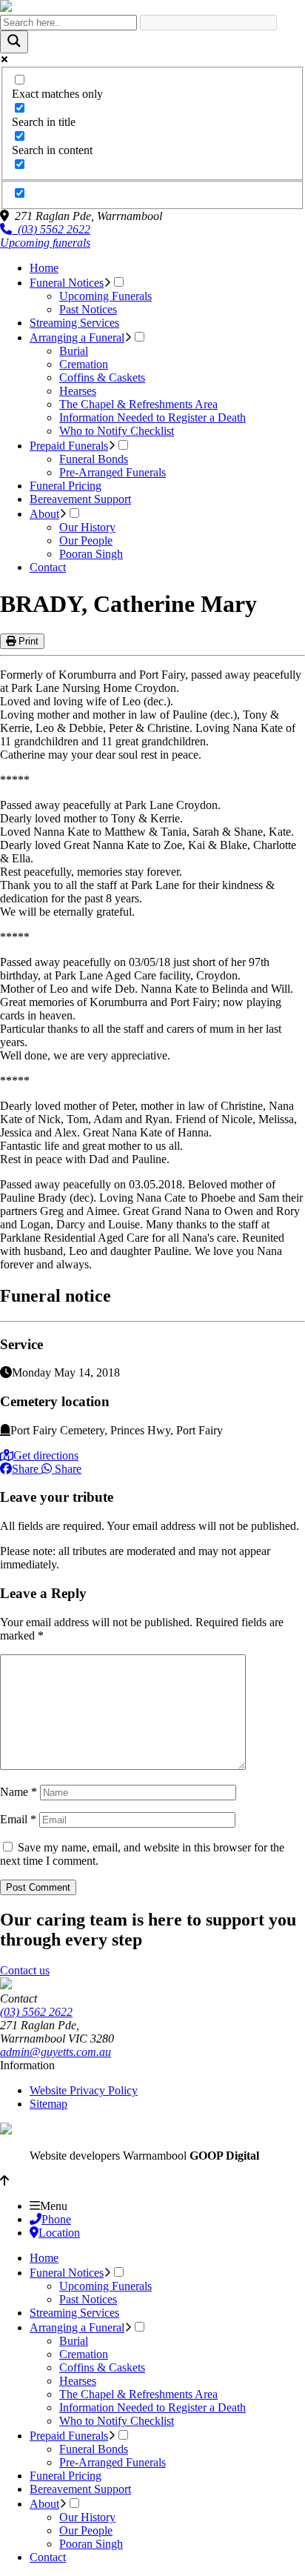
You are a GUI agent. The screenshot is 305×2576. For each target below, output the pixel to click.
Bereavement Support (80, 499)
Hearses (78, 391)
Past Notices (88, 309)
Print (27, 641)
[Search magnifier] (14, 42)
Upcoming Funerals (105, 296)
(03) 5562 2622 (51, 229)
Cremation (84, 364)
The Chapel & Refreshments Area (138, 404)
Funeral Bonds (94, 459)
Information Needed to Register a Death (152, 417)
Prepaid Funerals (69, 446)
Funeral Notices (67, 283)
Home (44, 268)
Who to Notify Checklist (117, 431)
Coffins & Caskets (102, 377)
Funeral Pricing (66, 486)
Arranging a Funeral (77, 337)
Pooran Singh (91, 554)
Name (19, 1792)
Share (25, 1469)
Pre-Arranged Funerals (113, 472)
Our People (86, 540)
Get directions (46, 1455)
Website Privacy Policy (84, 2090)
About (44, 514)
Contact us (25, 1970)
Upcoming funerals (45, 243)
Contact (48, 567)
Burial (74, 351)
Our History (87, 527)
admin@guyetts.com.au (56, 2052)
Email (18, 1819)
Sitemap (48, 2104)
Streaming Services (74, 323)
